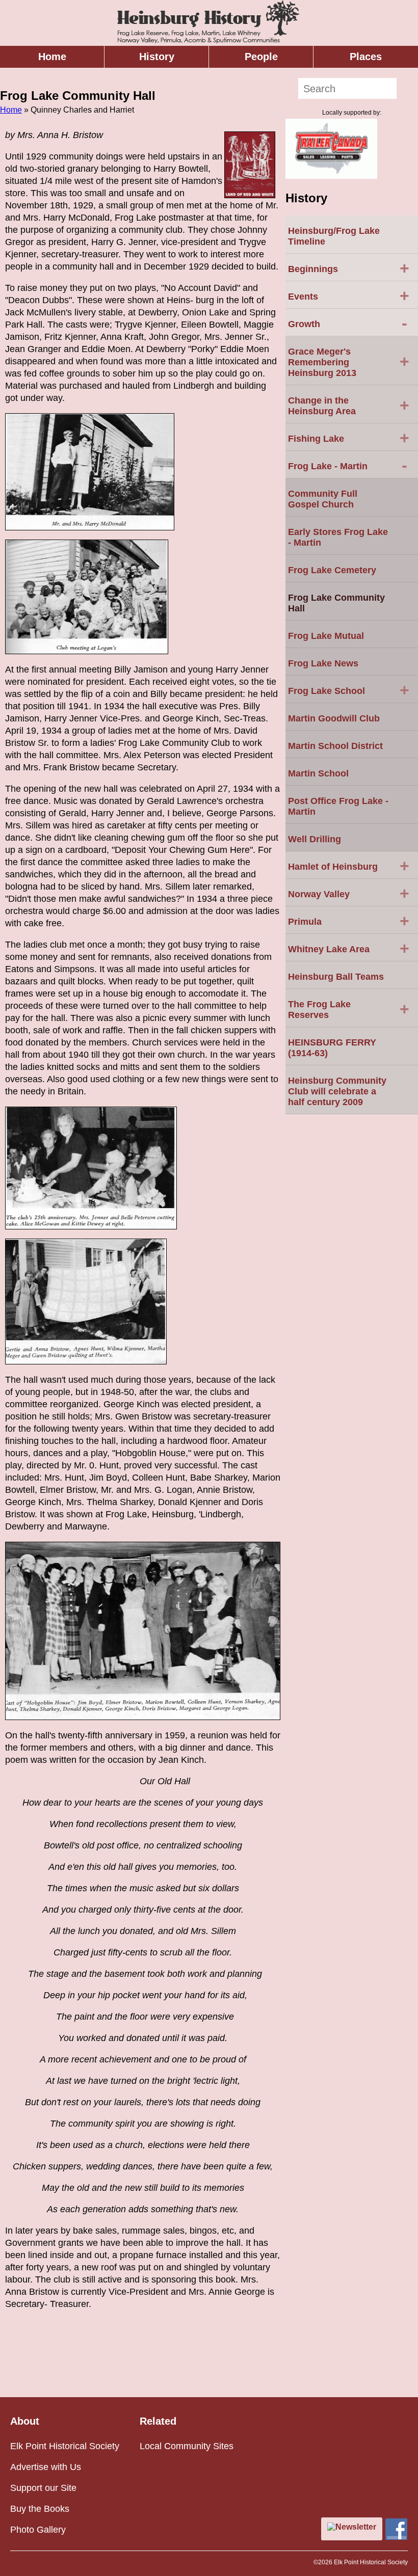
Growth (348, 323)
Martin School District (335, 746)
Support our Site (43, 2488)
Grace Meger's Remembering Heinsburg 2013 (349, 362)
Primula (349, 921)
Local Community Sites (187, 2446)
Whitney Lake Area (349, 948)
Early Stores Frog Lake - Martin (338, 537)
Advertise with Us (46, 2467)
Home (52, 57)
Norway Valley (349, 893)
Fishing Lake (349, 438)
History (157, 57)
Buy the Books (40, 2509)
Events (349, 296)
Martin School (318, 773)
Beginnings (349, 268)
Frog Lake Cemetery (332, 570)
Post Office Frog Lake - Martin (338, 806)
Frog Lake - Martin (348, 465)
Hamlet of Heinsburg (349, 866)
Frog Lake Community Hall (336, 603)
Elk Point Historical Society (65, 2446)
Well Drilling (315, 839)
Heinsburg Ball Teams (336, 977)
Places (366, 57)
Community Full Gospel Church (323, 499)
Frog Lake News (323, 663)
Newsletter (356, 2527)
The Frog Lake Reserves (349, 1010)
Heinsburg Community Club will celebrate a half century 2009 (337, 1091)
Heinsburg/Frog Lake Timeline (334, 236)
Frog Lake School (349, 690)
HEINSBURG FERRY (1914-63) (332, 1048)
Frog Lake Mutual (326, 636)
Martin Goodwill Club (334, 718)
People (261, 57)
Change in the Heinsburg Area (349, 406)
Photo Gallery (38, 2530)
